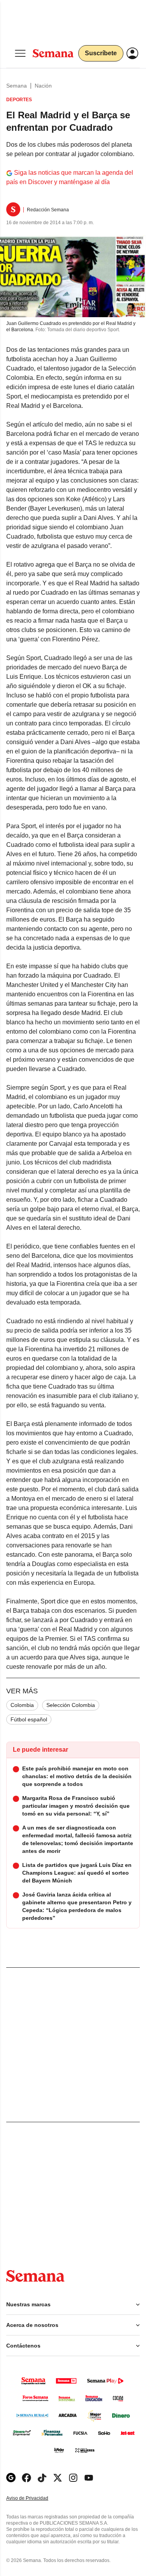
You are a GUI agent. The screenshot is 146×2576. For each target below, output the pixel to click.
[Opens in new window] (26, 2478)
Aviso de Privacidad (35, 2498)
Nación (43, 86)
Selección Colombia (71, 1705)
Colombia (22, 1705)
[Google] (11, 2478)
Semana (17, 86)
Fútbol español (29, 1719)
